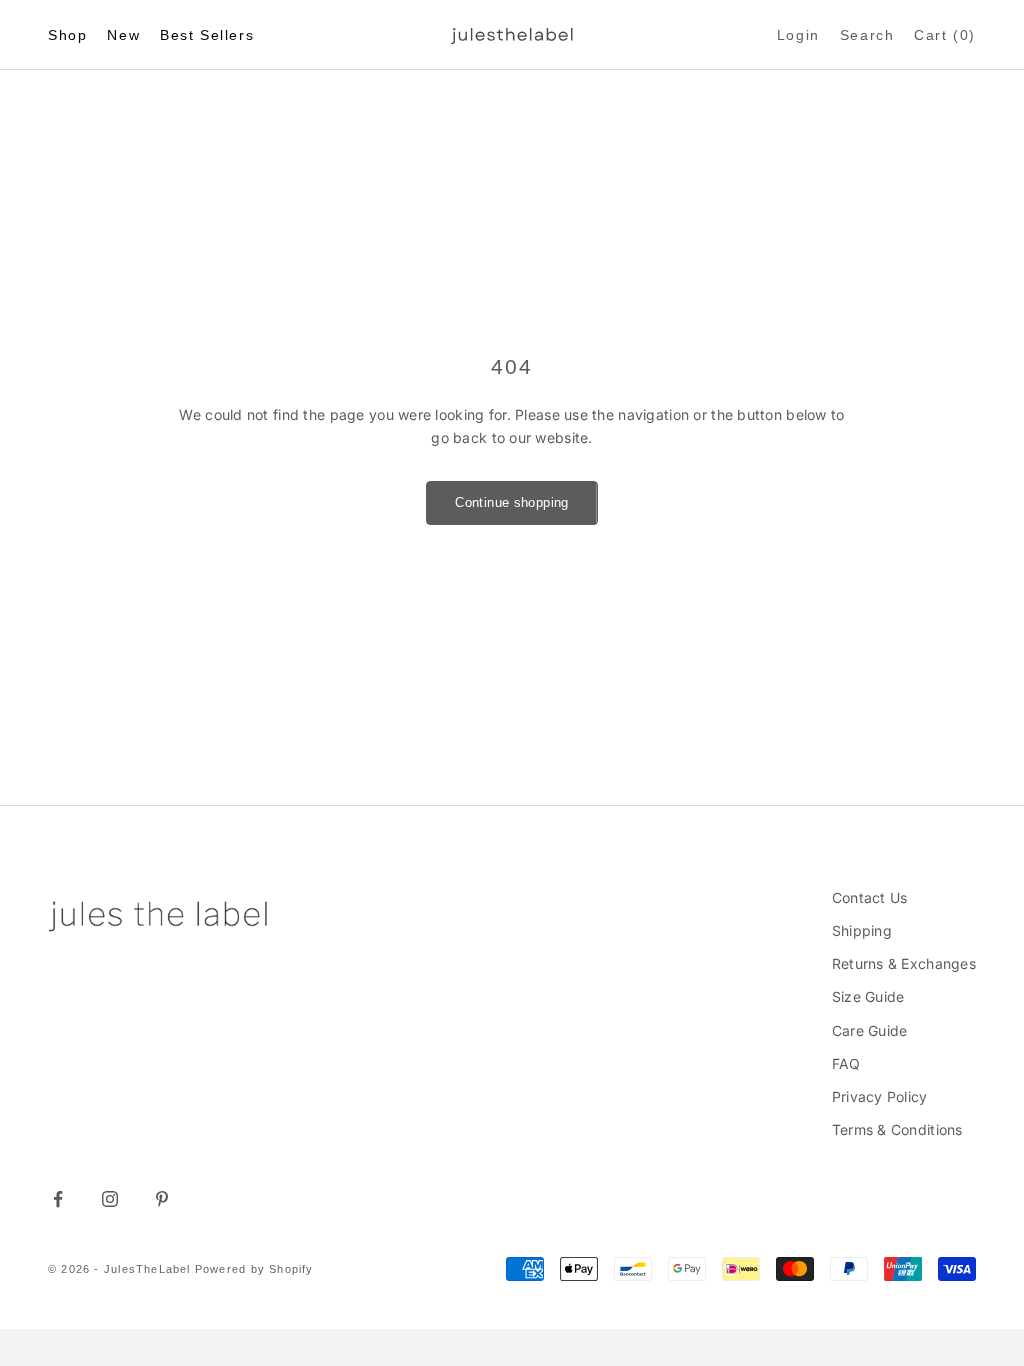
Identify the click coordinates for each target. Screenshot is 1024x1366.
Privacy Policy (880, 1096)
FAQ (846, 1063)
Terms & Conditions (897, 1129)
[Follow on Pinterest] (162, 1199)
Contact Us (870, 897)
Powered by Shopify (254, 1269)
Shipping (862, 930)
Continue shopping (512, 502)
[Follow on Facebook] (58, 1199)
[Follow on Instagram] (110, 1199)
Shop (67, 35)
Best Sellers (207, 35)
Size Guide (868, 996)
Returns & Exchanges (904, 963)
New (123, 35)
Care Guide (870, 1030)
